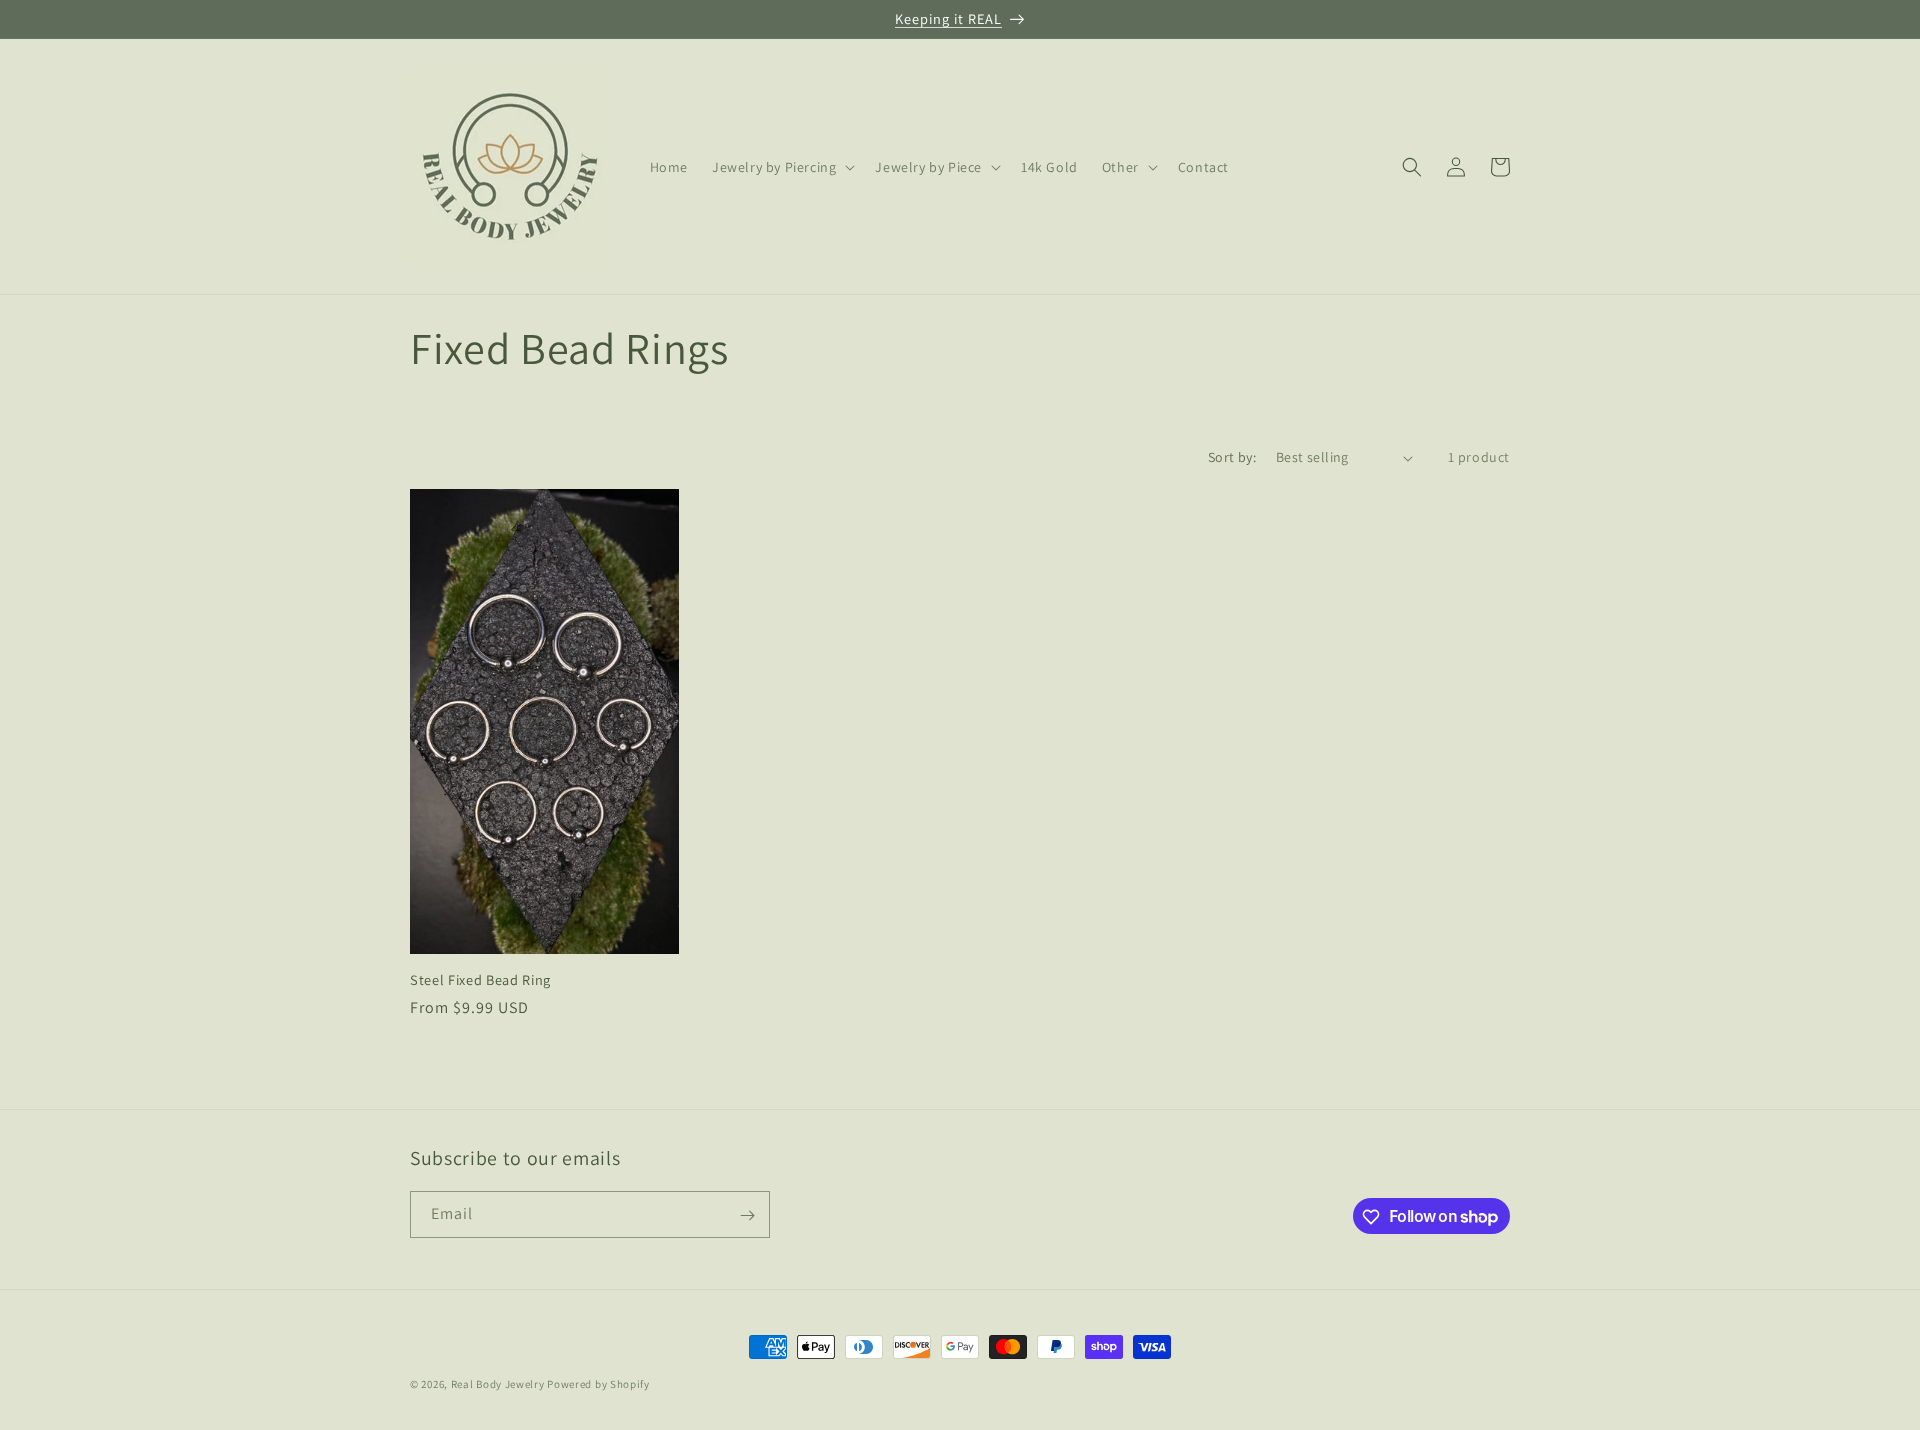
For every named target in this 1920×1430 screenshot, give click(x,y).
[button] (781, 167)
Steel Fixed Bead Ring (480, 980)
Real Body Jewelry (498, 1384)
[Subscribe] (747, 1215)
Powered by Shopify (598, 1384)
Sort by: (1232, 457)
